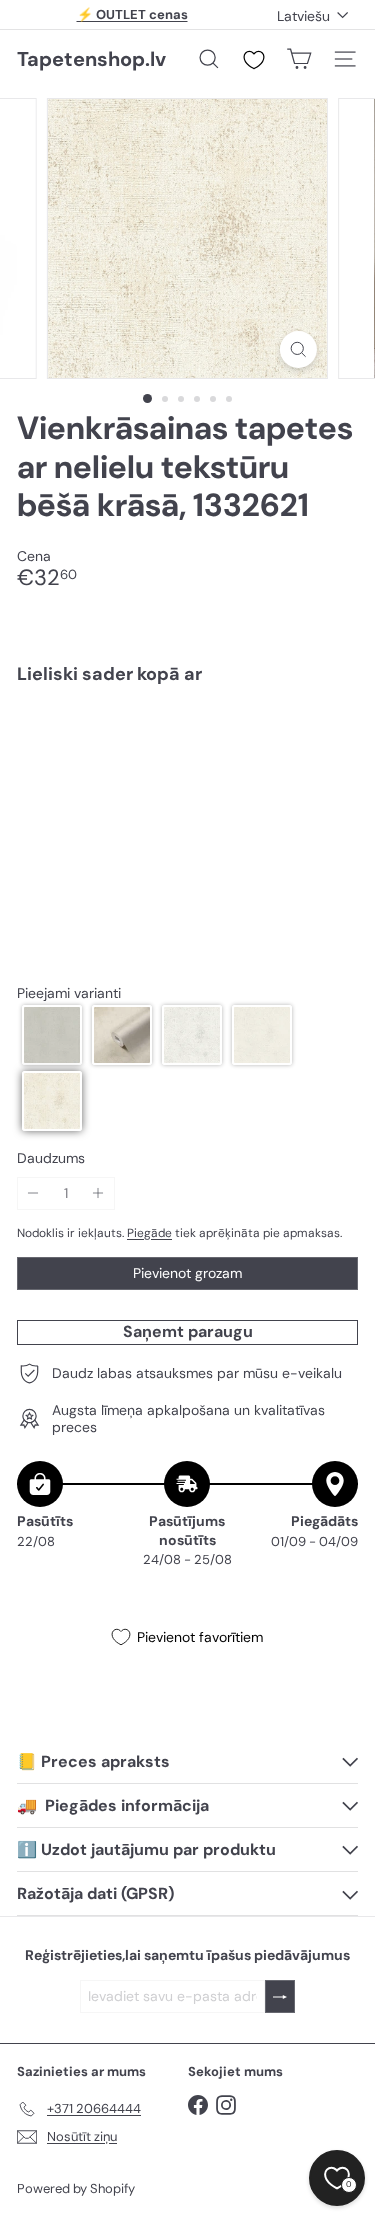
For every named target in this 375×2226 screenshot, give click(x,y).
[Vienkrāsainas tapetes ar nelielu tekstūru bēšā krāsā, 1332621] (187, 759)
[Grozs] (299, 59)
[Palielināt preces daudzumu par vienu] (98, 1193)
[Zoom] (298, 349)
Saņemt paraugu (188, 1331)
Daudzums (51, 1158)
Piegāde (149, 1233)
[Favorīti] (254, 60)
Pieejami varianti (69, 993)
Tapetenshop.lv (91, 59)
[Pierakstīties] (280, 1996)
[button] (52, 1035)
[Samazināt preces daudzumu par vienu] (33, 1193)
